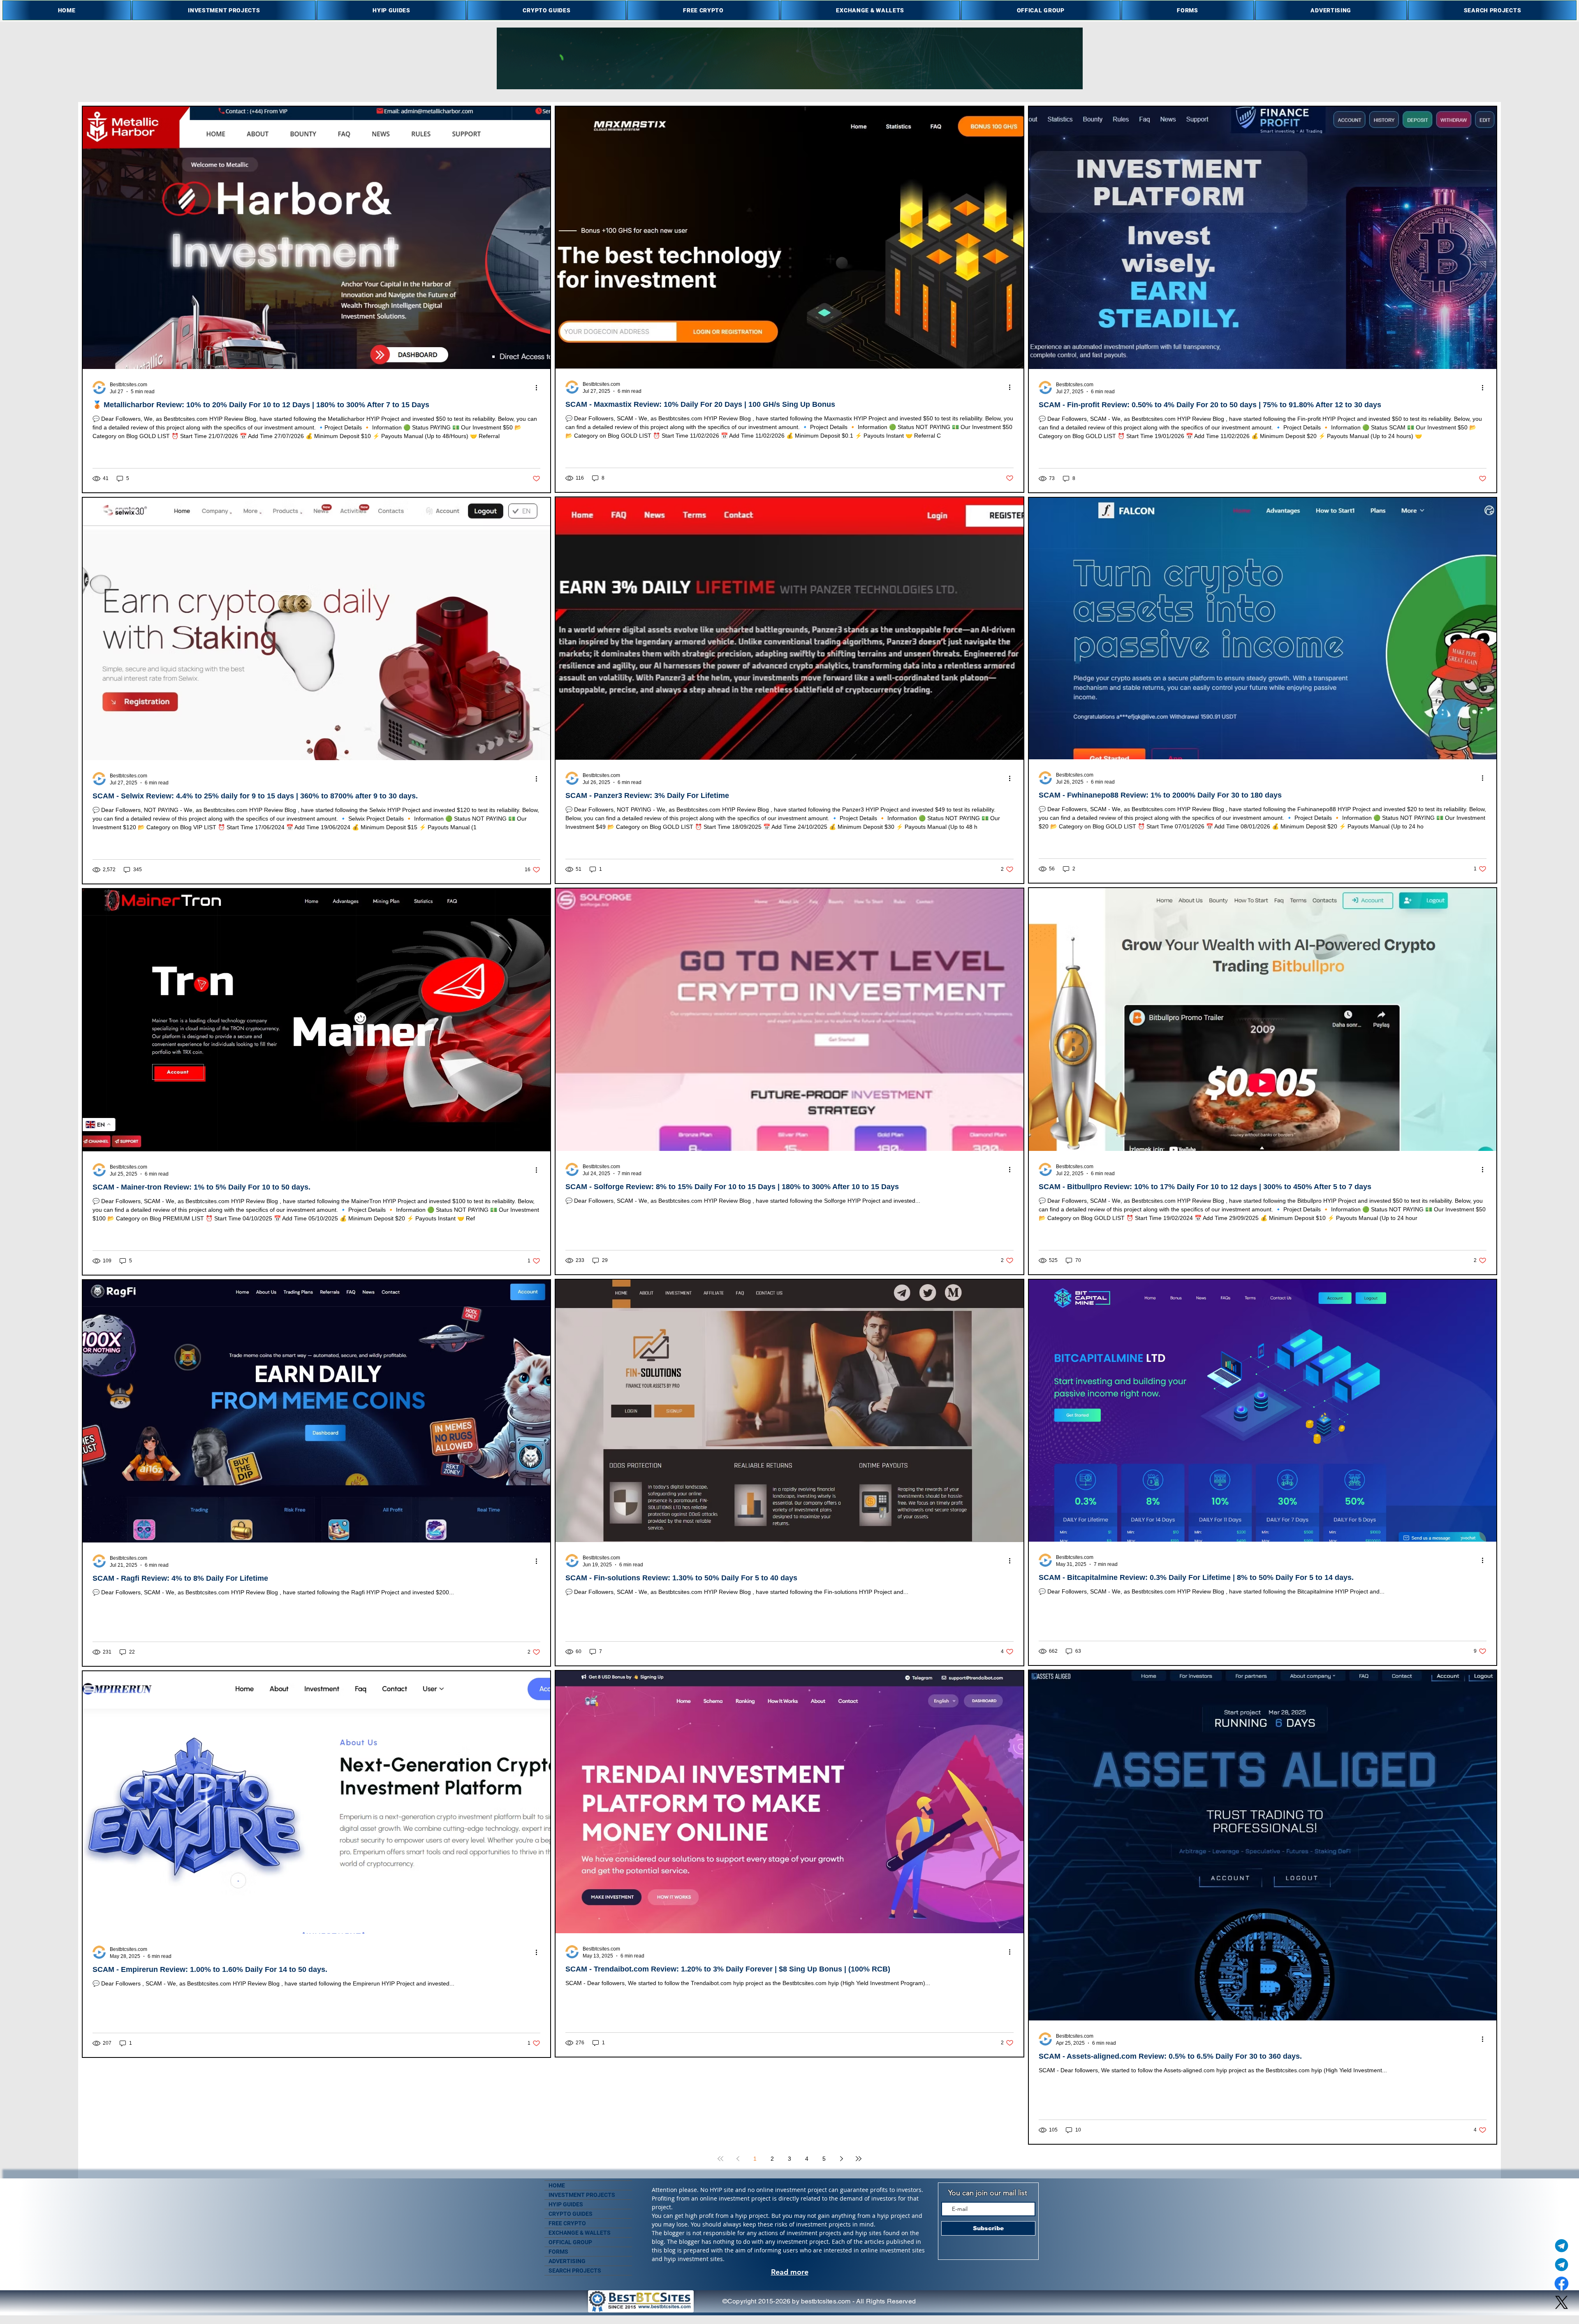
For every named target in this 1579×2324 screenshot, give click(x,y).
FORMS (558, 2252)
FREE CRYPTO (567, 2223)
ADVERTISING (567, 2261)
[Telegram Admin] (1562, 2246)
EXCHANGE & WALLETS (580, 2233)
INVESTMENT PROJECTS (582, 2195)
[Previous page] (738, 2159)
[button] (224, 10)
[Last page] (859, 2159)
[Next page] (841, 2159)
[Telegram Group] (1562, 2265)
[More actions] (539, 387)
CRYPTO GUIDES (571, 2214)
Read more (790, 2272)
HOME (557, 2185)
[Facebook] (1562, 2283)
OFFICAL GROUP (570, 2242)
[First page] (720, 2159)
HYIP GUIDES (566, 2204)
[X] (1562, 2302)
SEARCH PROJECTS (575, 2271)
